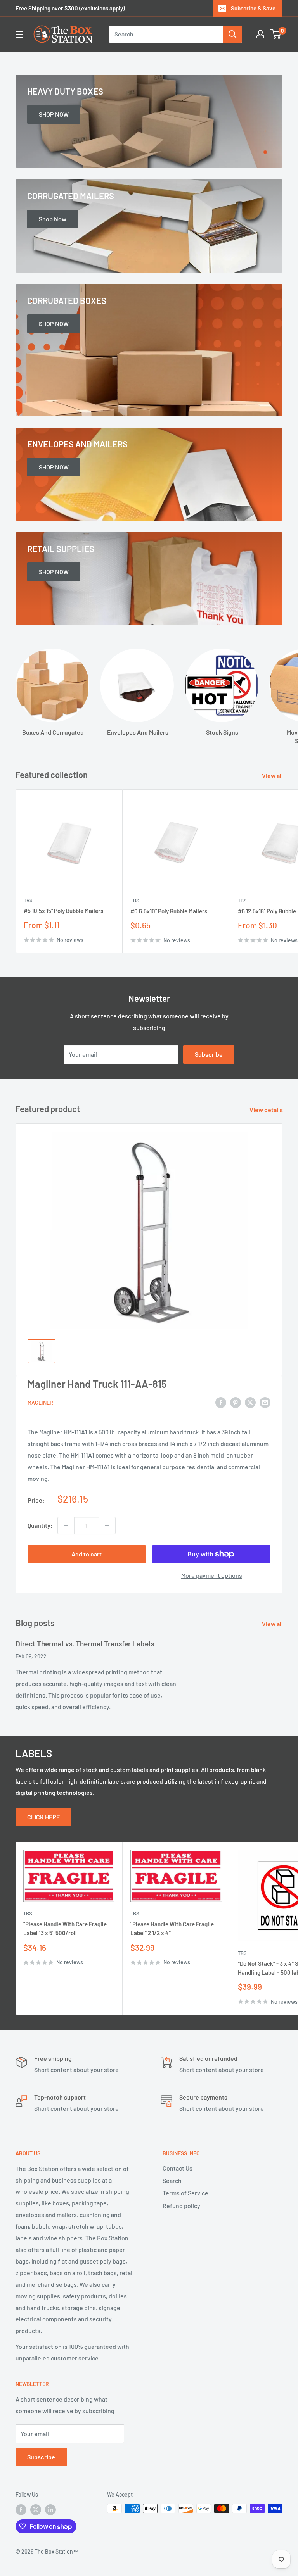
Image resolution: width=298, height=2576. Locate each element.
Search (172, 2180)
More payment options (212, 1575)
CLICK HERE (43, 1817)
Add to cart (87, 1554)
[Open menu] (19, 35)
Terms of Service (185, 2193)
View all (273, 776)
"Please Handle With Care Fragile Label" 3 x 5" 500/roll (65, 1928)
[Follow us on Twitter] (36, 2509)
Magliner (40, 1403)
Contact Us (178, 2168)
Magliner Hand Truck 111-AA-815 (97, 1384)
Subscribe (209, 1054)
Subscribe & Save (253, 8)
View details (267, 1110)
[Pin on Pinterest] (236, 1402)
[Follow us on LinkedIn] (50, 2509)
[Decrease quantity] (66, 1525)
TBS (28, 900)
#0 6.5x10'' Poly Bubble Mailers (169, 911)
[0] (276, 34)
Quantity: (40, 1525)
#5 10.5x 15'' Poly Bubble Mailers (63, 911)
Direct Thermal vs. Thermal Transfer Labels (85, 1643)
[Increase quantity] (107, 1525)
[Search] (232, 34)
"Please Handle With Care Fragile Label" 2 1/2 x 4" (172, 1928)
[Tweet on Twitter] (250, 1402)
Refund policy (181, 2206)
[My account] (260, 34)
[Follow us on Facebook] (21, 2509)
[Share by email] (265, 1402)
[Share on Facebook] (221, 1402)
